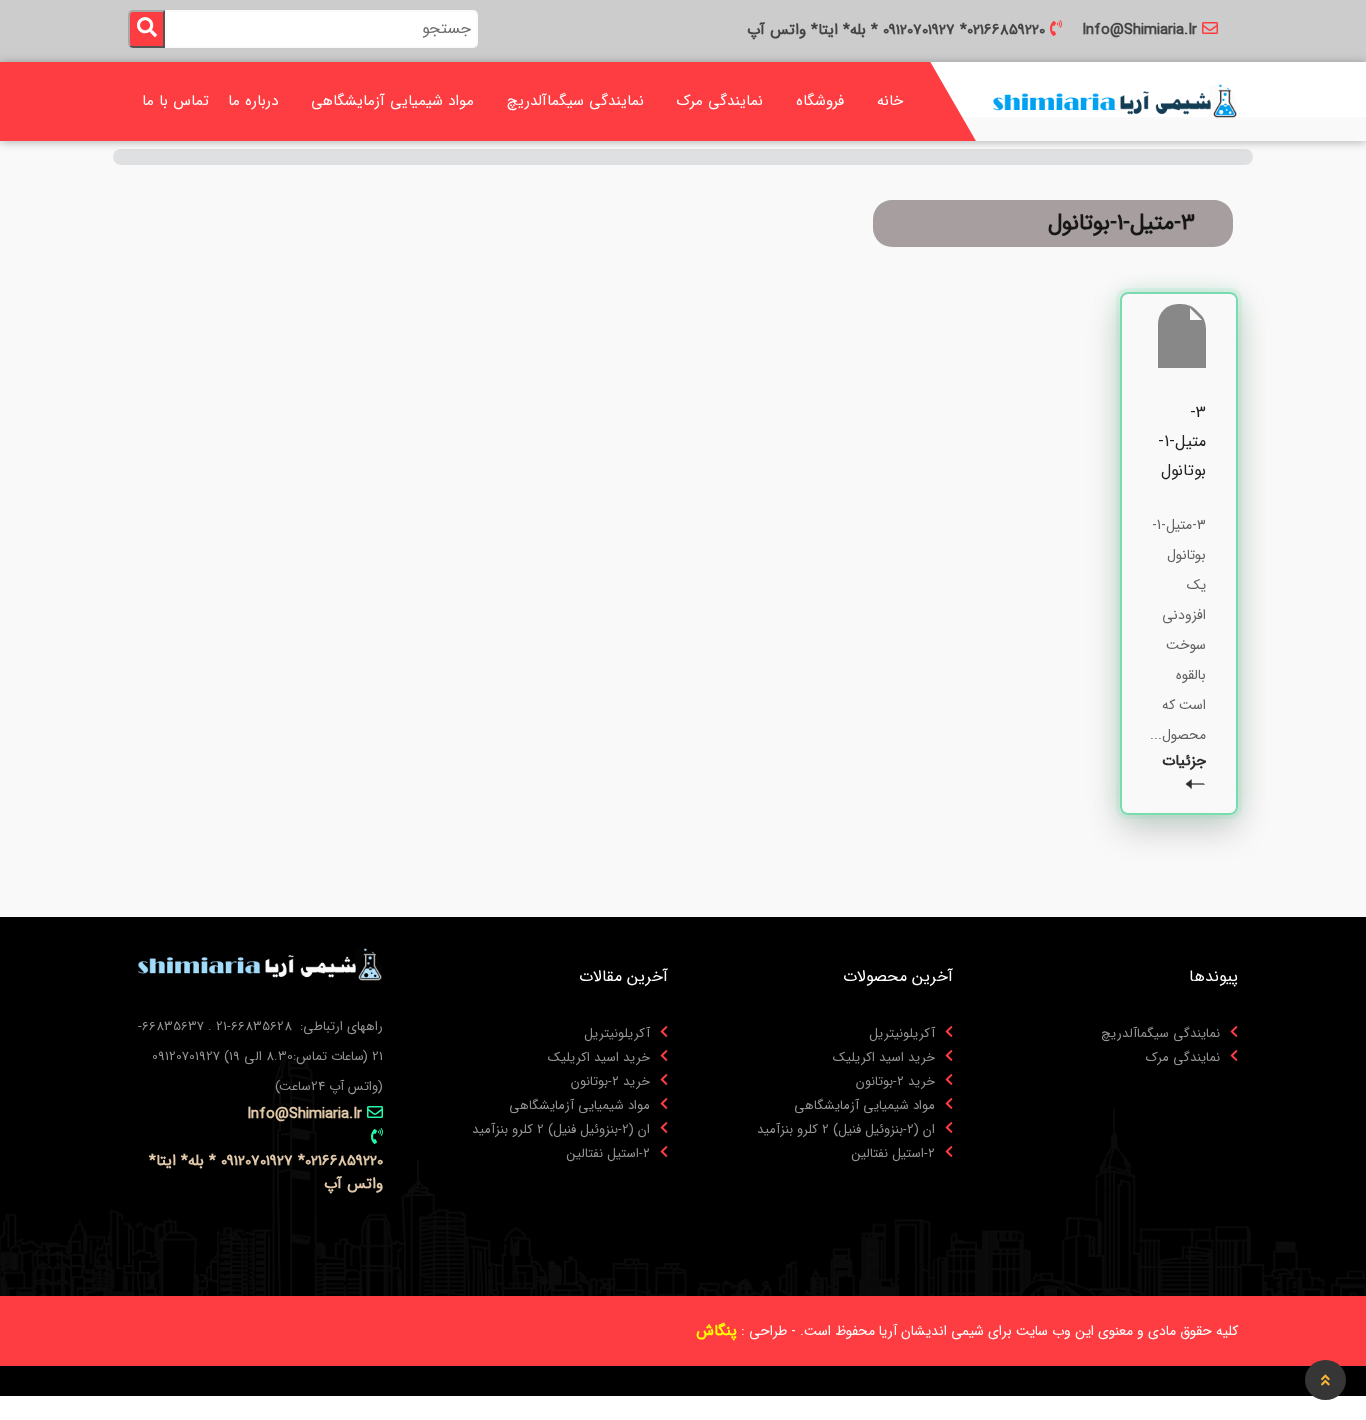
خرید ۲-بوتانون (895, 1082)
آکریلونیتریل (902, 1034)
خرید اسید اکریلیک (884, 1058)
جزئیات (1184, 761)
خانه (890, 101)
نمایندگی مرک (720, 101)
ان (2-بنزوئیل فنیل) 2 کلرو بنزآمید (846, 1130)
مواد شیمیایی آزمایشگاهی (392, 101)
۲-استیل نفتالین (893, 1154)
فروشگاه (820, 101)
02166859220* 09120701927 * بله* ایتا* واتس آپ (896, 30)
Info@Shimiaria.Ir (1139, 30)
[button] (1325, 1380)
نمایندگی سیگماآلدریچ (575, 101)
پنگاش (716, 1331)
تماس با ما (175, 101)
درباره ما (253, 101)
